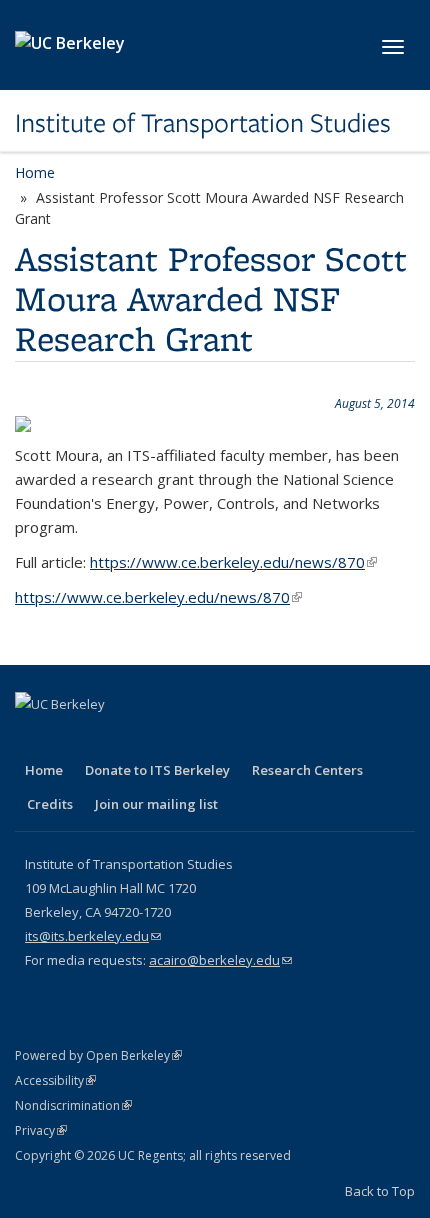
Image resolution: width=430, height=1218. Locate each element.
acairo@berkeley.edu (220, 960)
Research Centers (307, 770)
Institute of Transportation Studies (203, 123)
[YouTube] (150, 738)
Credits (50, 804)
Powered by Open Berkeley (98, 1055)
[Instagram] (189, 738)
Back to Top (380, 1191)
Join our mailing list (156, 804)
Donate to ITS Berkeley (157, 770)
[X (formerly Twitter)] (72, 738)
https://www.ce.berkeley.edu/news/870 (233, 562)
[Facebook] (33, 738)
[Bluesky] (228, 738)
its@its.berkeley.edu (93, 936)
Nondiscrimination (73, 1105)
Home (35, 172)
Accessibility (55, 1080)
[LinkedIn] (111, 738)
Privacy (41, 1130)
